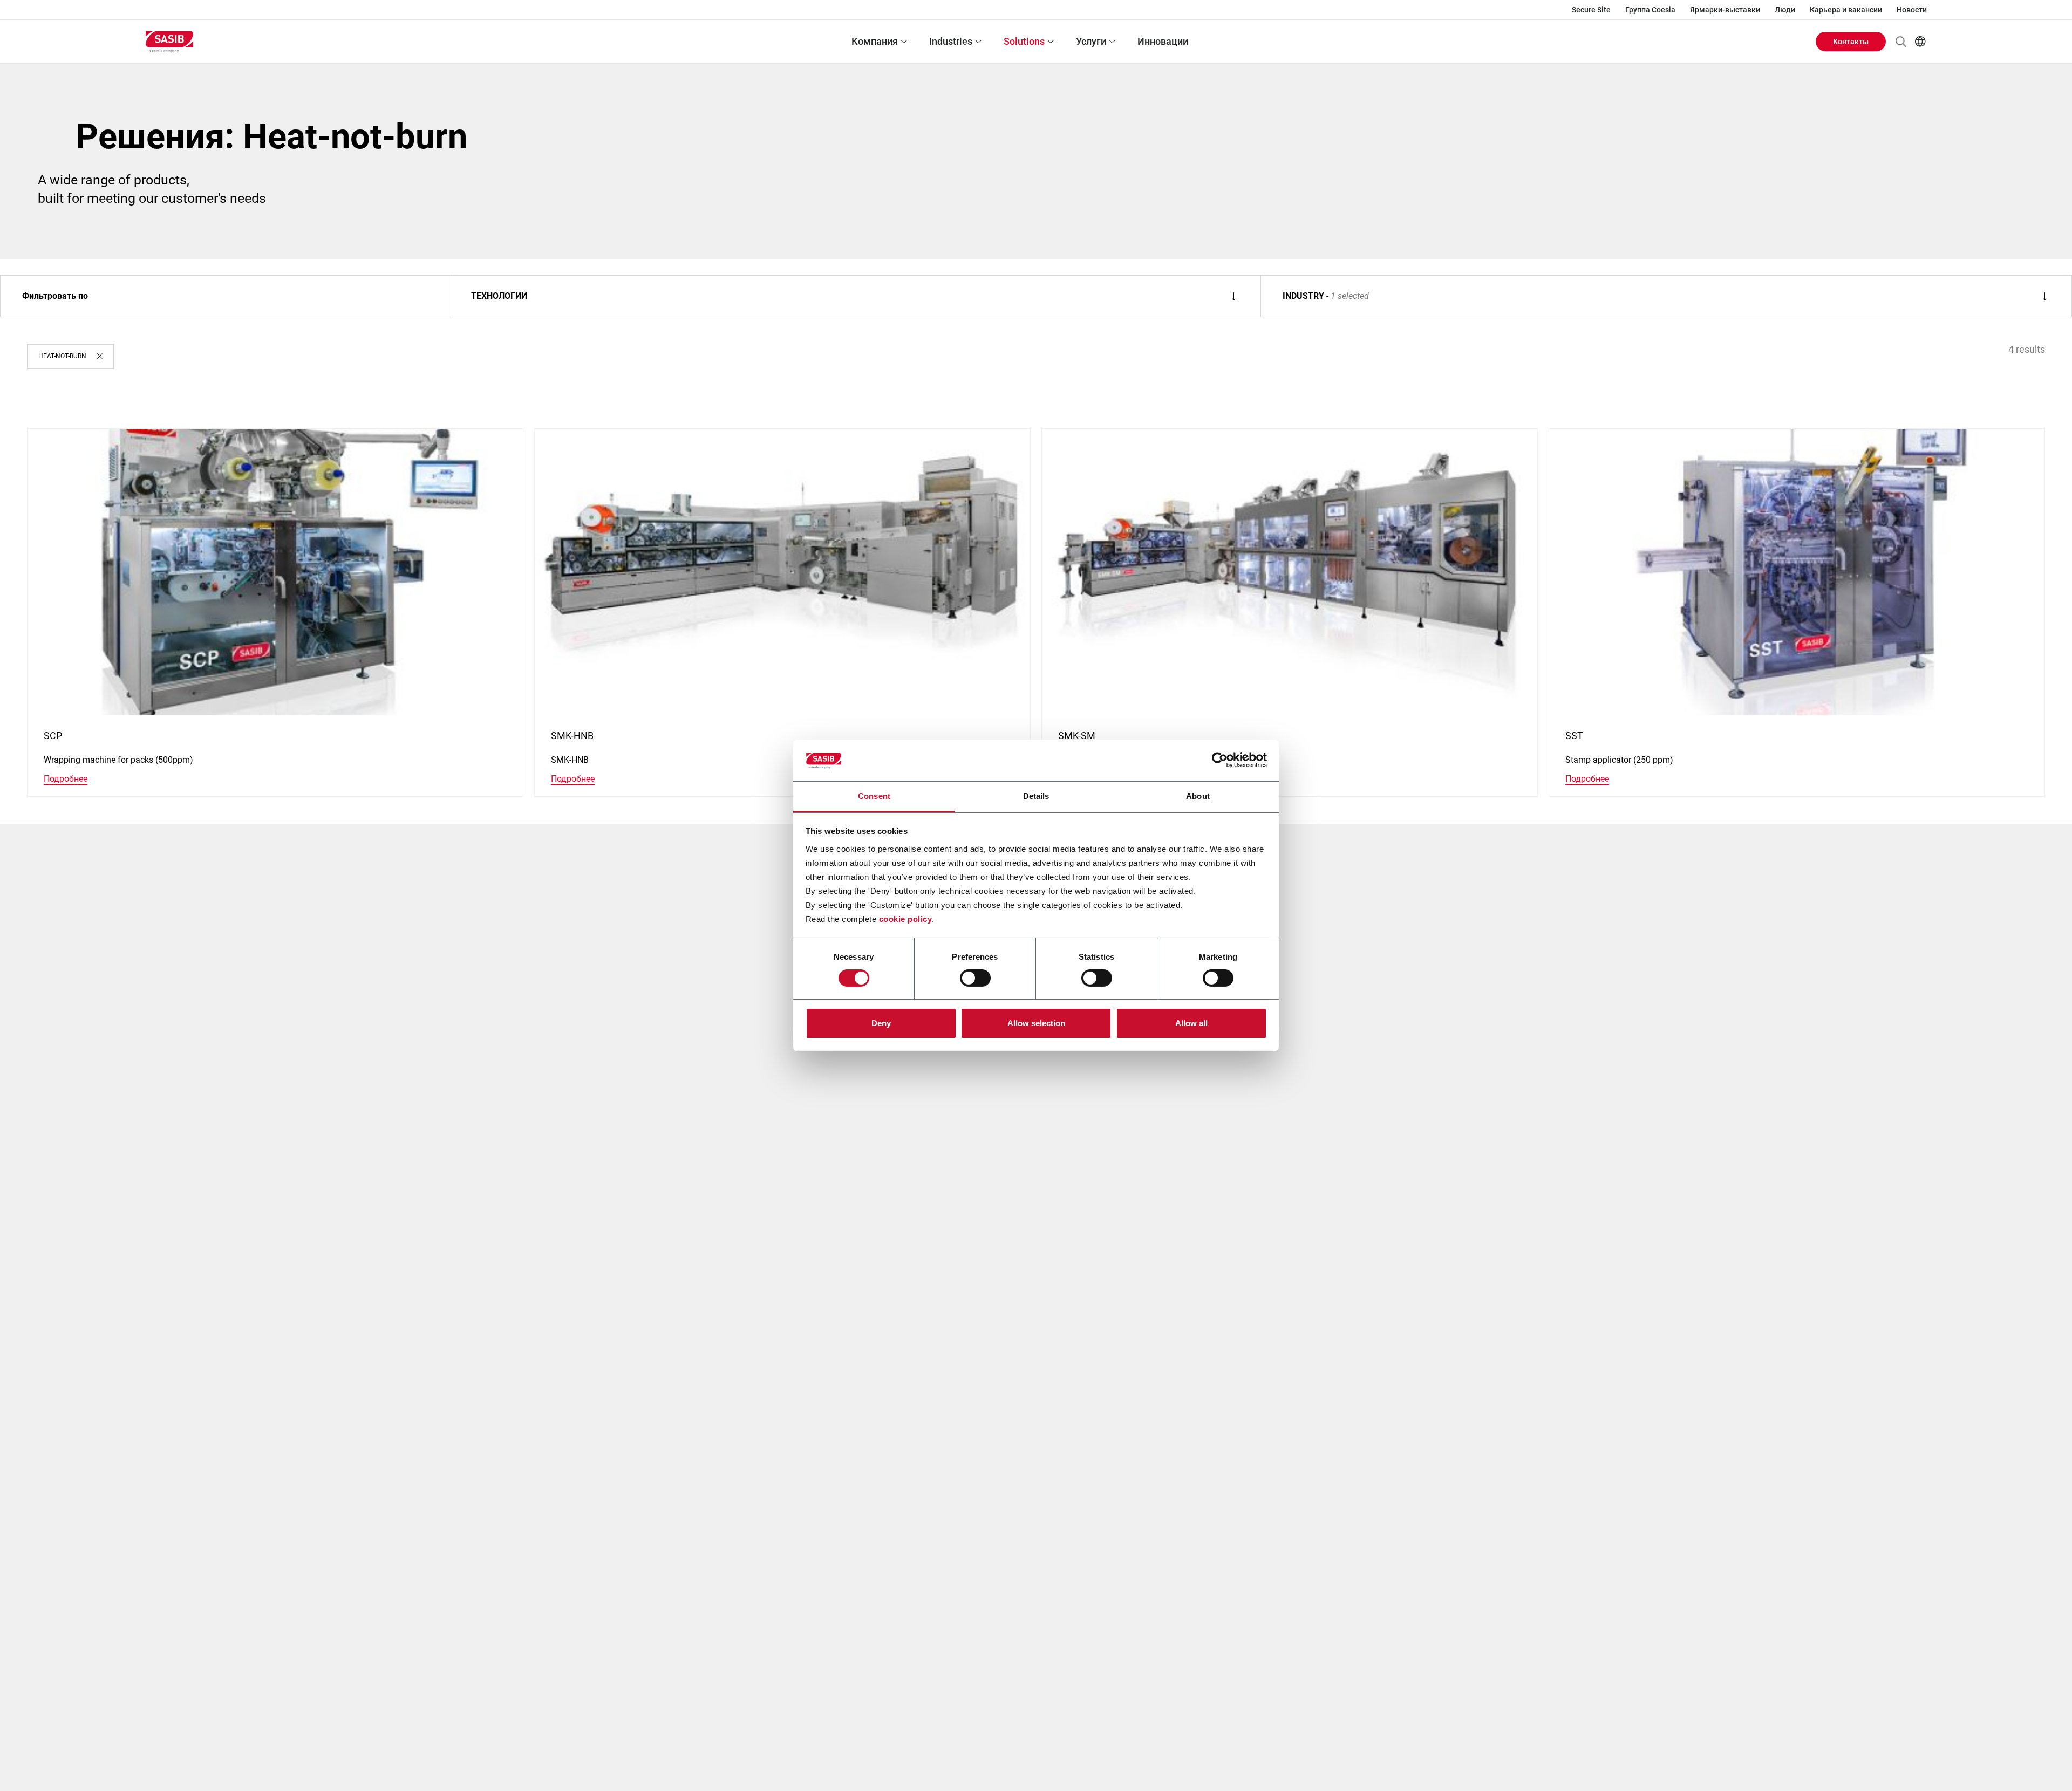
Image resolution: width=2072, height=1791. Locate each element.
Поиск (1901, 42)
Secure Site (1591, 10)
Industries (951, 41)
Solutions (1024, 41)
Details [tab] (1036, 796)
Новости (1912, 10)
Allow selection (1036, 1023)
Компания (875, 41)
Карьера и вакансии (1846, 10)
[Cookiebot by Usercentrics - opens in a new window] (1220, 760)
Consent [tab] (874, 796)
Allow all (1191, 1023)
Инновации (1163, 41)
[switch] (975, 978)
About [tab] (1198, 796)
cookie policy (906, 919)
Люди (1785, 10)
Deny (881, 1023)
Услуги (1091, 41)
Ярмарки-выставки (1725, 10)
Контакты (1851, 42)
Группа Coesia (1650, 10)
